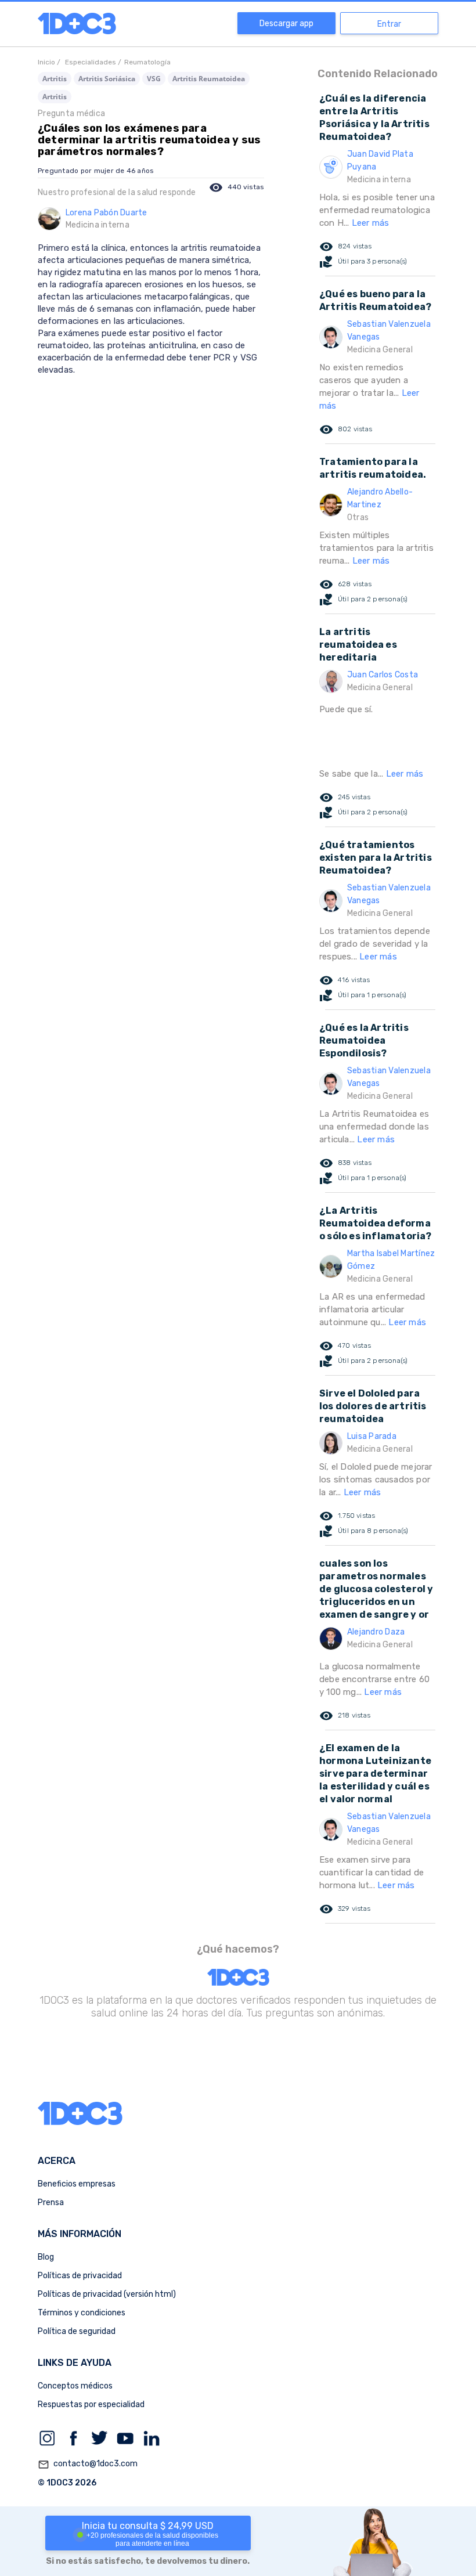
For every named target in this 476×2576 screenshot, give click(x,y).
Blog (46, 2257)
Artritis (55, 79)
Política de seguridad (77, 2331)
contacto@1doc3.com (88, 2464)
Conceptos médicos (75, 2386)
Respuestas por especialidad (91, 2404)
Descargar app (286, 24)
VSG (154, 79)
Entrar (389, 24)
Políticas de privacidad (80, 2276)
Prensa (51, 2202)
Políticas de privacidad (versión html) (107, 2294)
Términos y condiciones (82, 2313)
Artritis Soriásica (107, 79)
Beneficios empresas (77, 2184)
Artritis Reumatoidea (209, 79)
